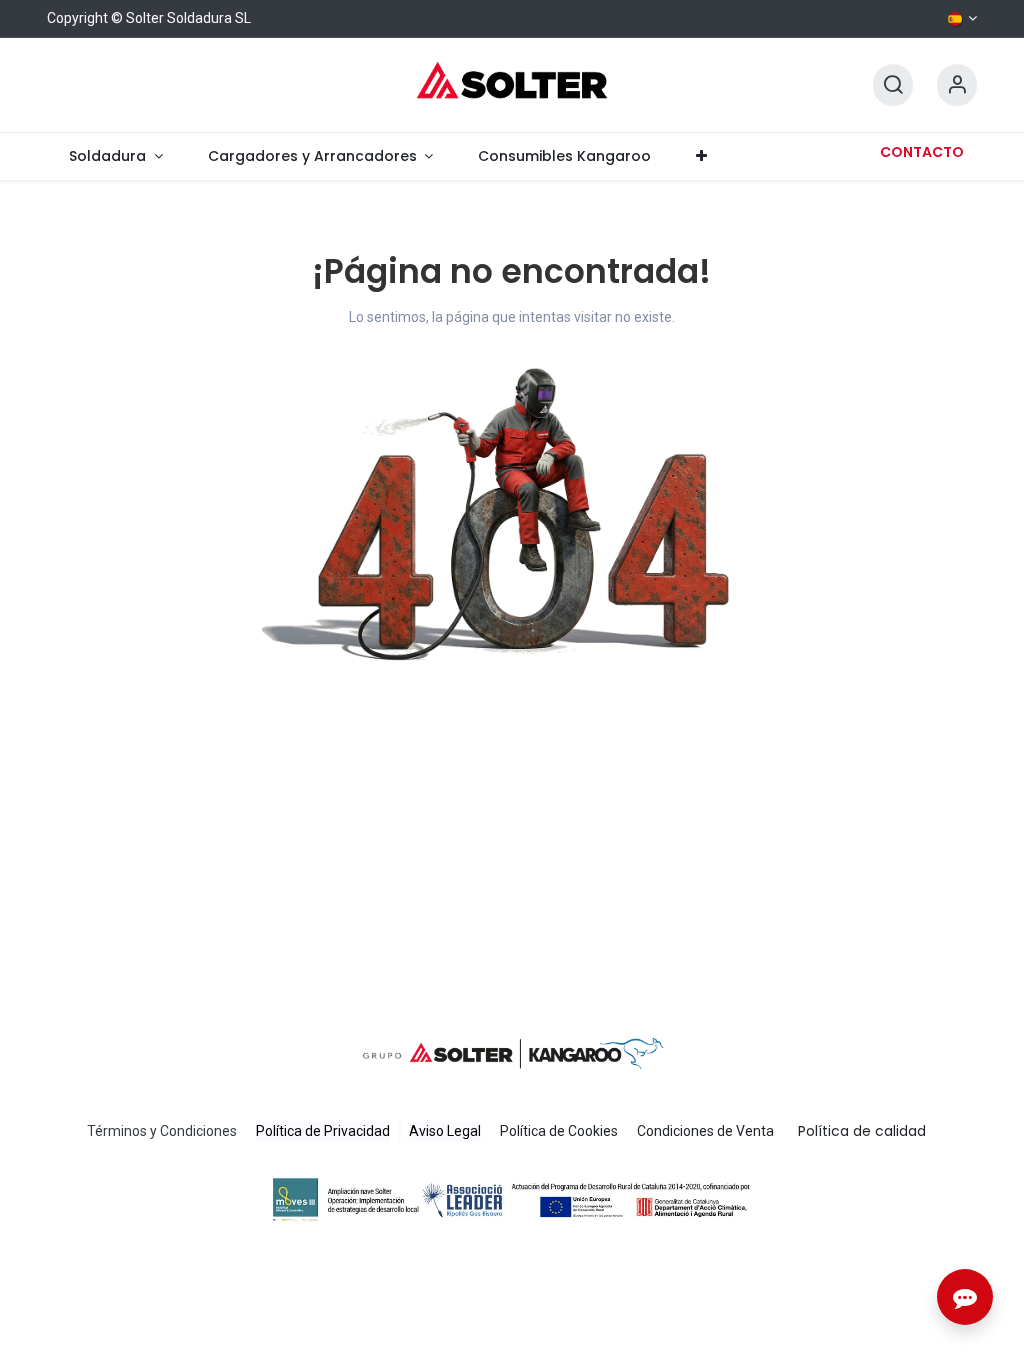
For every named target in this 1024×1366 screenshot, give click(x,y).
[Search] (893, 85)
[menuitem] (116, 156)
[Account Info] (957, 85)
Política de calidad (862, 1131)
